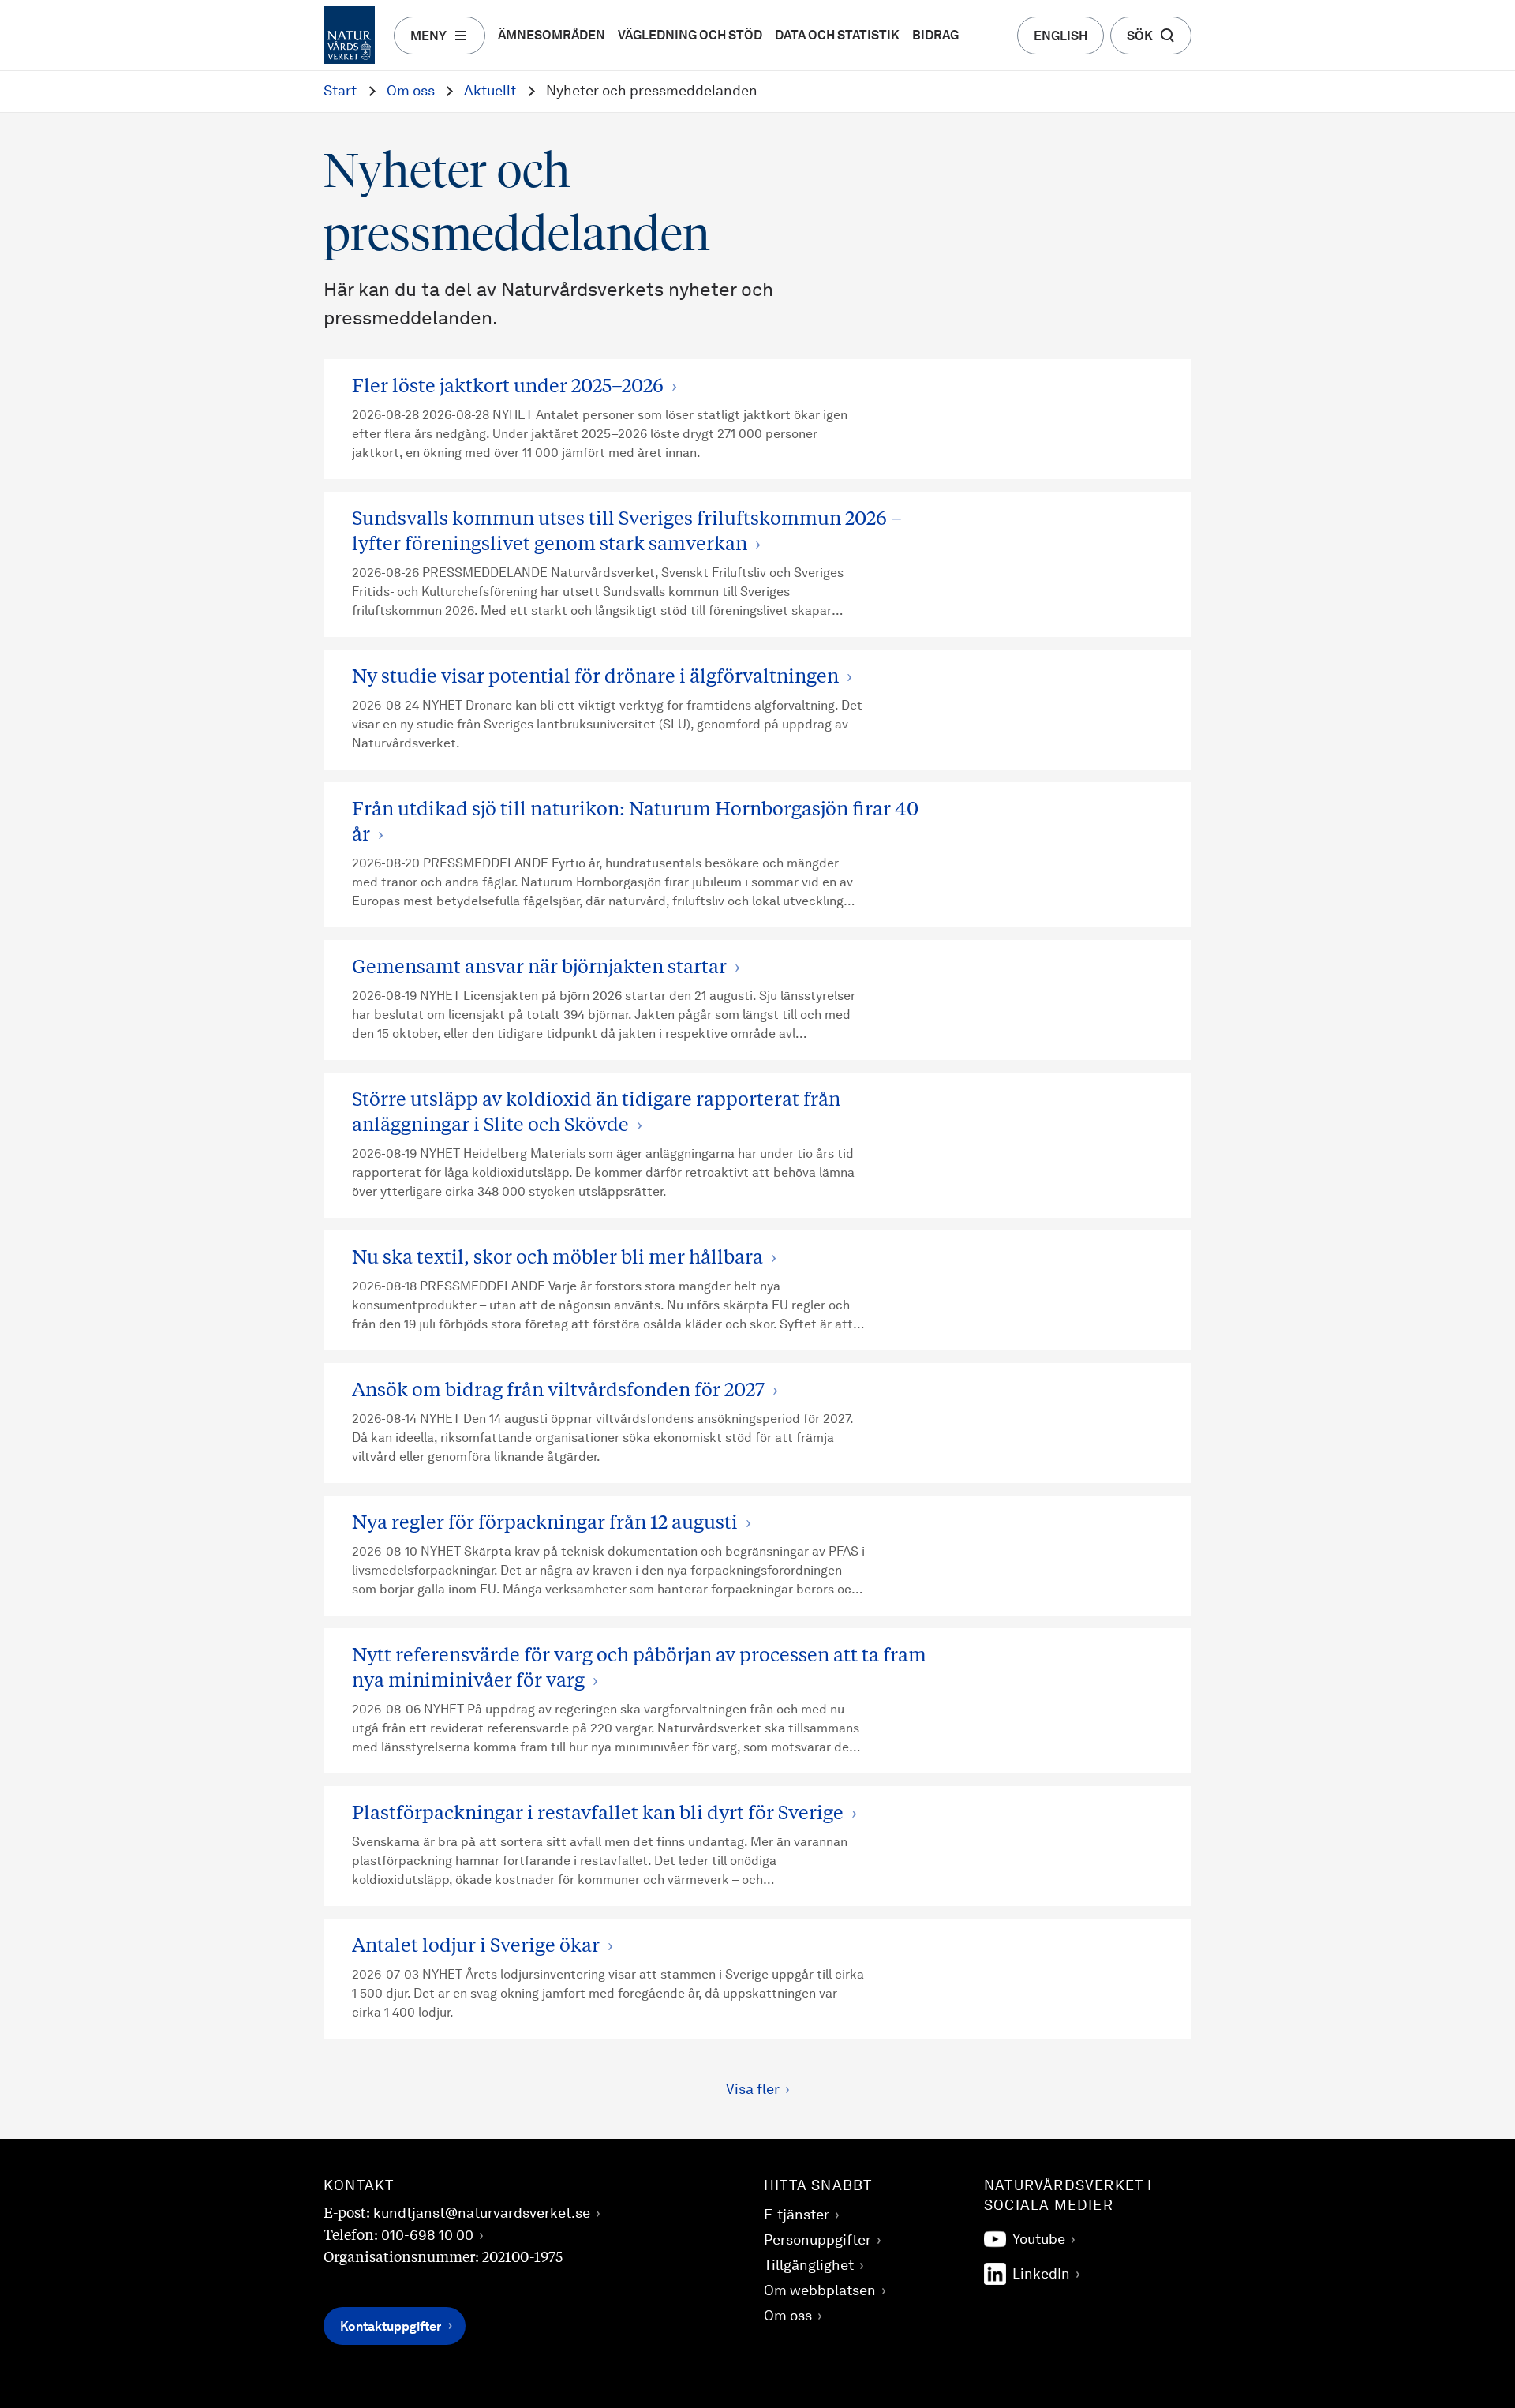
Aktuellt (490, 92)
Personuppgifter (817, 2241)
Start (340, 92)
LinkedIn (1041, 2275)
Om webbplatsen (820, 2291)
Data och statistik (837, 36)
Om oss (411, 92)
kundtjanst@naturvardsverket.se (482, 2214)
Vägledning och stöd (690, 36)
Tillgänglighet (809, 2266)
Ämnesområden (552, 36)
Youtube (1039, 2240)
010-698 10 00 (427, 2236)
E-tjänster (797, 2215)
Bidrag (935, 36)
